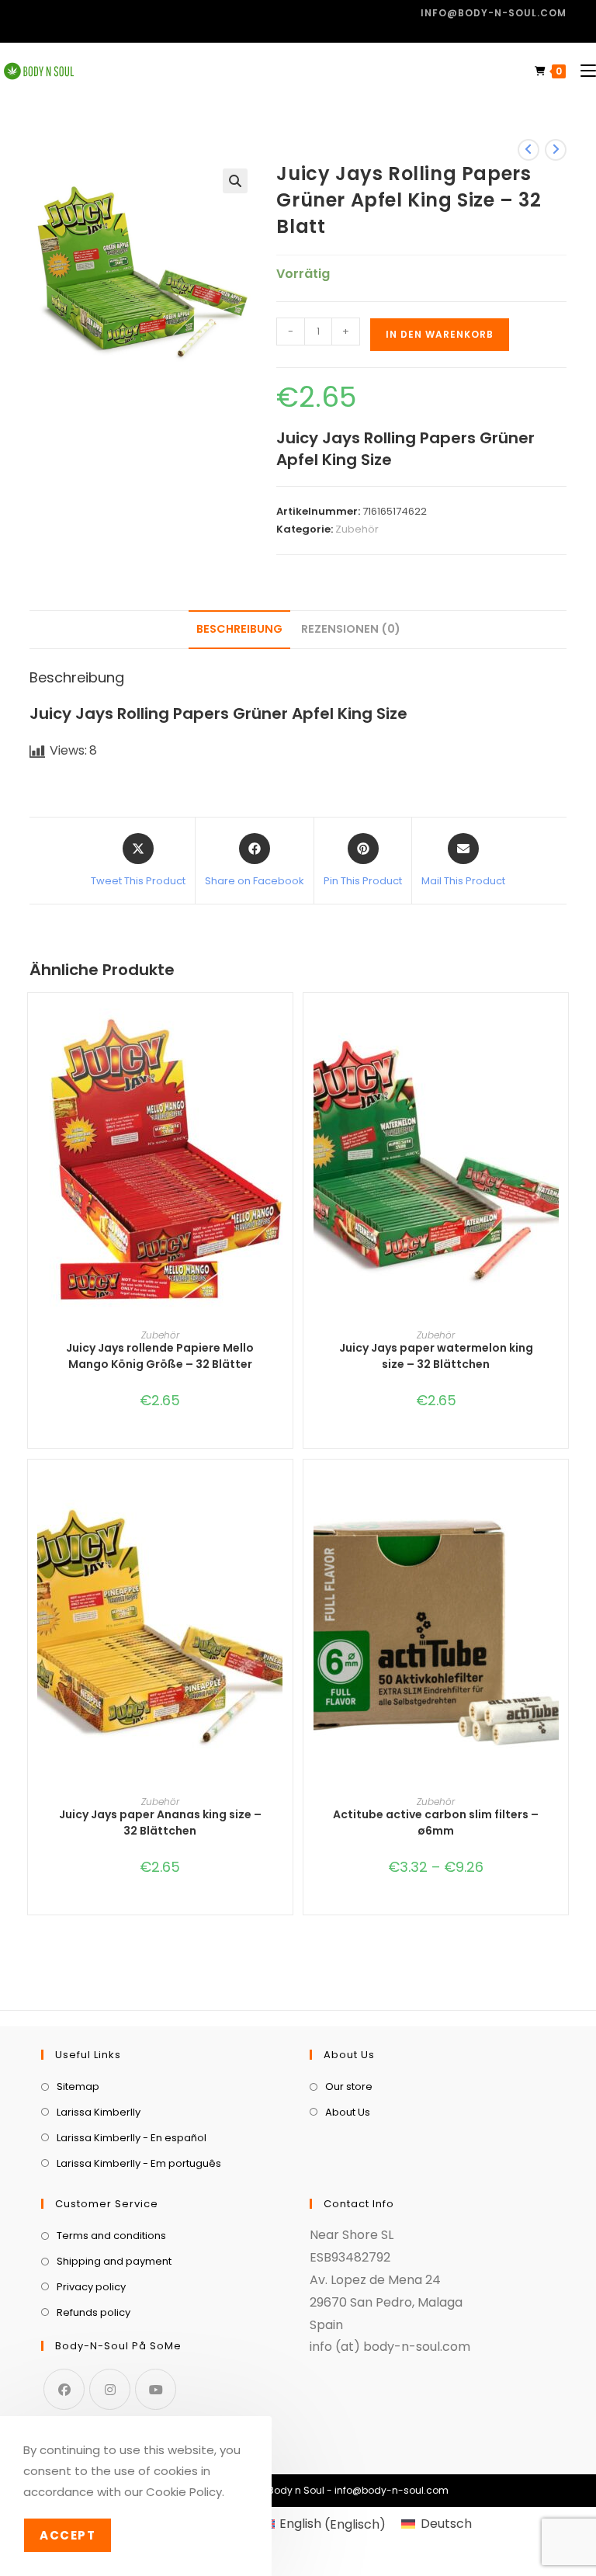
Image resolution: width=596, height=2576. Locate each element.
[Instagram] (110, 2389)
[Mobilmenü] (582, 71)
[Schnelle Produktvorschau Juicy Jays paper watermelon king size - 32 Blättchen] (560, 1036)
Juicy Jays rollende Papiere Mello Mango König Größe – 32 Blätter (160, 1356)
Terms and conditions (111, 2236)
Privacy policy (91, 2287)
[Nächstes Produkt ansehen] (556, 150)
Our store (349, 2086)
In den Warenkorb (440, 334)
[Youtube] (156, 2389)
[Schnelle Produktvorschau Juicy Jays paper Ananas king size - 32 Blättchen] (285, 1502)
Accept (68, 2535)
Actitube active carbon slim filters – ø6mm (436, 1823)
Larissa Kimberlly (99, 2112)
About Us (348, 2112)
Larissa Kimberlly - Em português (139, 2163)
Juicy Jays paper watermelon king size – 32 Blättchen (436, 1356)
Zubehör (357, 529)
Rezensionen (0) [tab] (351, 629)
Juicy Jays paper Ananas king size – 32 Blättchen (160, 1823)
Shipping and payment (114, 2261)
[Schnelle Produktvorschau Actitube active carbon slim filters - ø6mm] (560, 1502)
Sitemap (78, 2086)
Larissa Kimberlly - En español (132, 2138)
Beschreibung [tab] (239, 629)
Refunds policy (94, 2312)
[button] (235, 181)
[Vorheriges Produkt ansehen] (528, 150)
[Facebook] (64, 2389)
